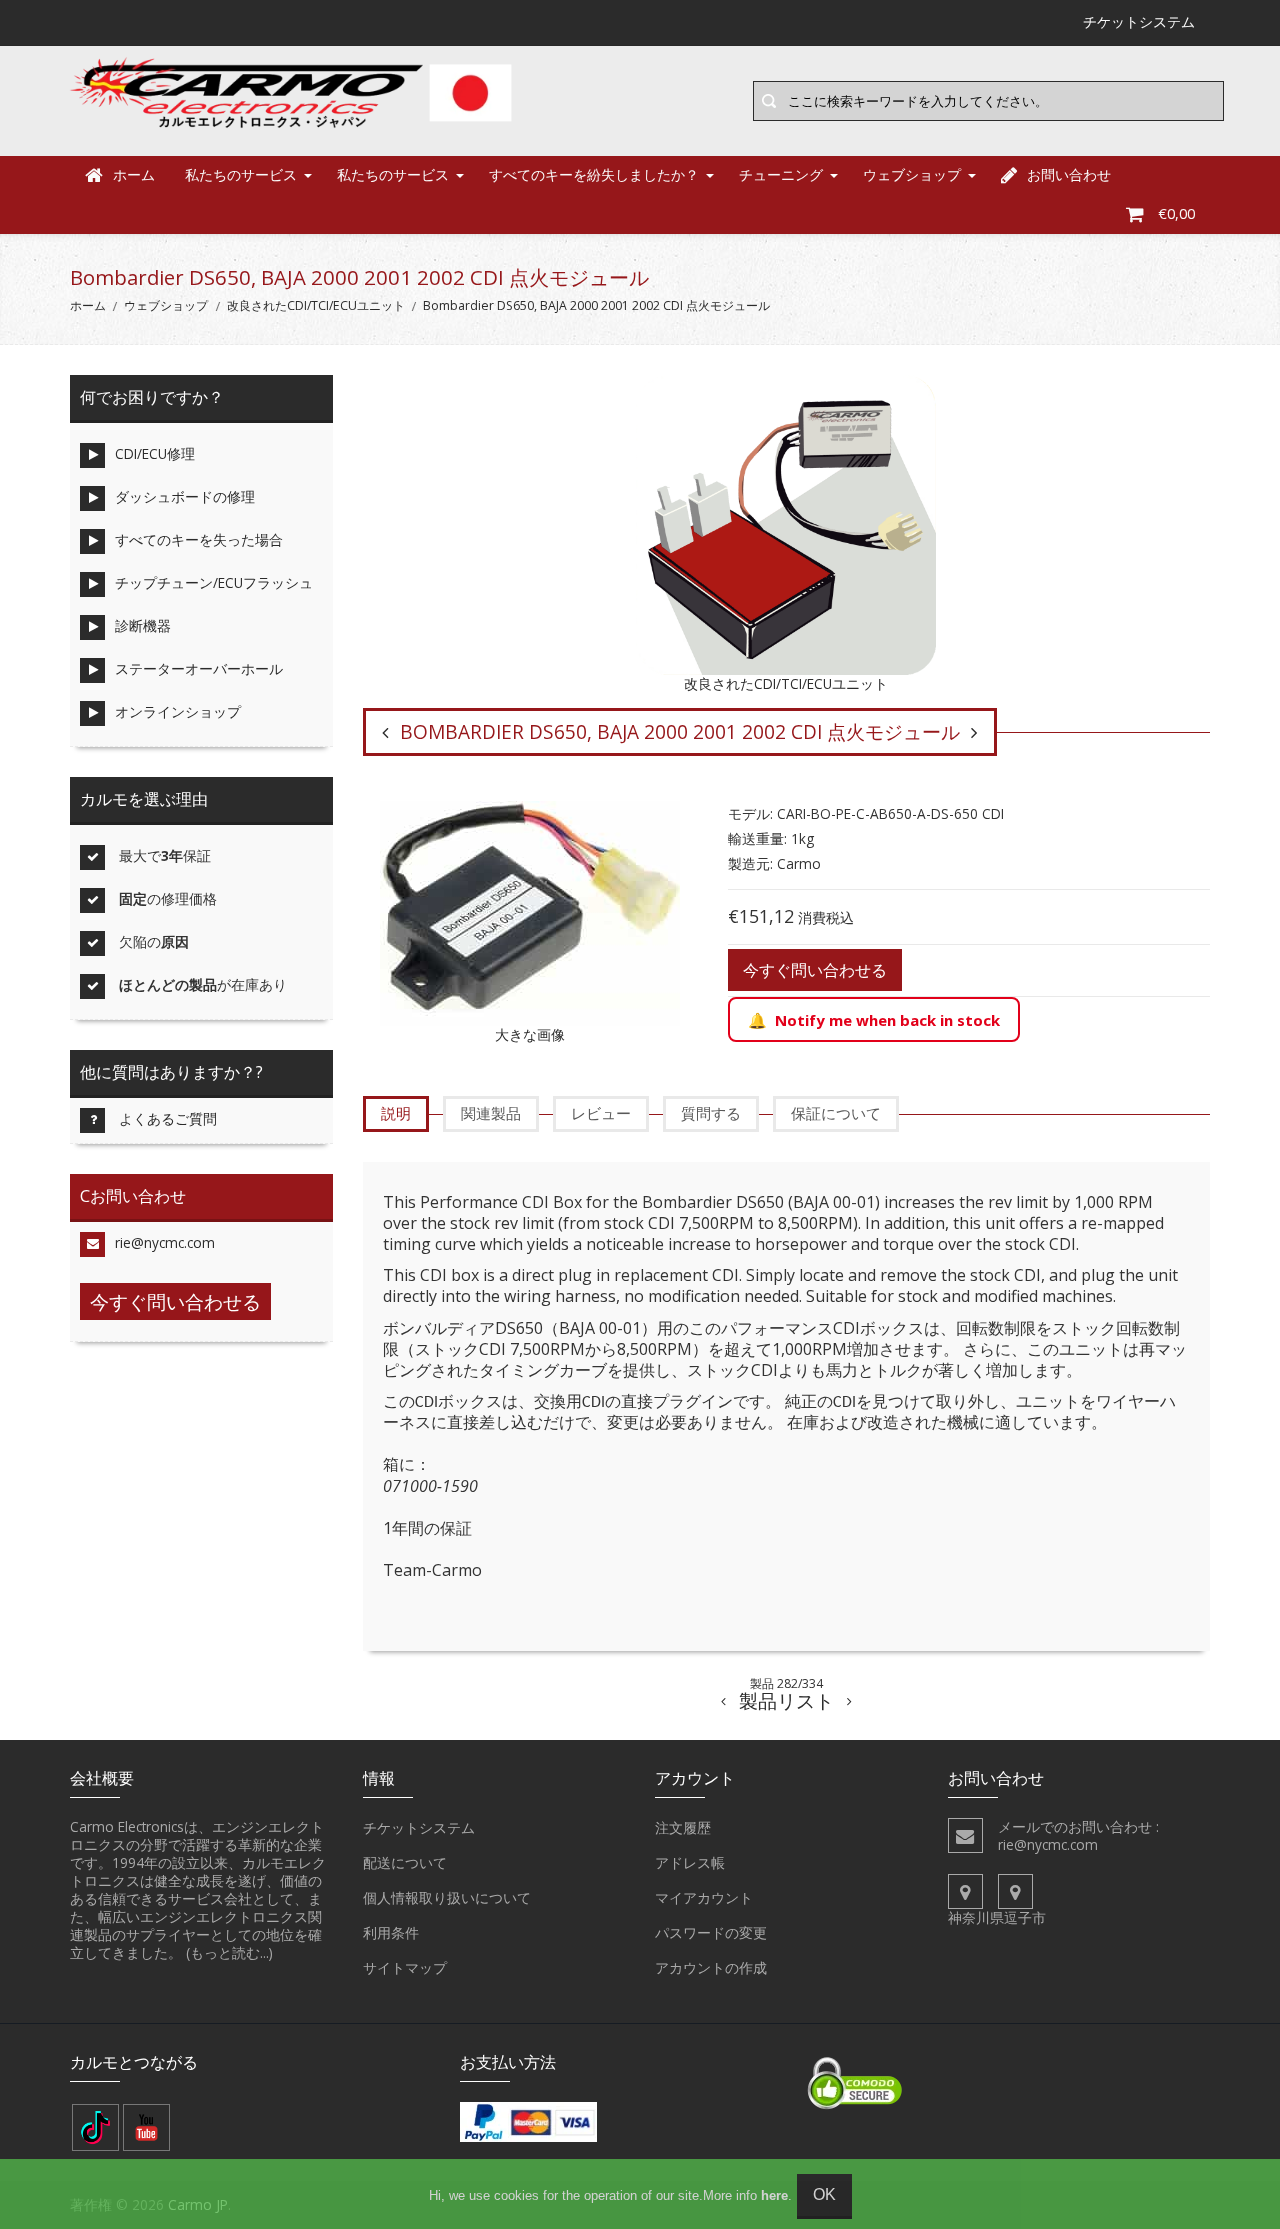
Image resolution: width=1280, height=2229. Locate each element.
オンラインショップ (178, 711)
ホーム (134, 174)
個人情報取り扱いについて (447, 1897)
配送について (405, 1862)
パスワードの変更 (711, 1932)
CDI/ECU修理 (155, 453)
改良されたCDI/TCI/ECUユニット (316, 305)
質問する (711, 1113)
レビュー (601, 1113)
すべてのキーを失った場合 (199, 539)
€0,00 (1176, 213)
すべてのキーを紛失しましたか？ (594, 174)
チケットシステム (419, 1827)
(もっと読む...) (229, 1952)
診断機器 (143, 625)
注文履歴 (683, 1827)
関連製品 (491, 1113)
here (774, 2195)
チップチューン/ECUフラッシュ (214, 582)
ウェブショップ (912, 174)
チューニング (781, 174)
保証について (836, 1113)
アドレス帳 (690, 1862)
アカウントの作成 (711, 1967)
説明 (396, 1113)
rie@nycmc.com (165, 1242)
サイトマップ (405, 1967)
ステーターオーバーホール (199, 668)
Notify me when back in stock (887, 1020)
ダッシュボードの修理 (185, 496)
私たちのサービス (241, 174)
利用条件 (391, 1932)
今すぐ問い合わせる (815, 970)
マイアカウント (704, 1897)
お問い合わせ (1069, 174)
